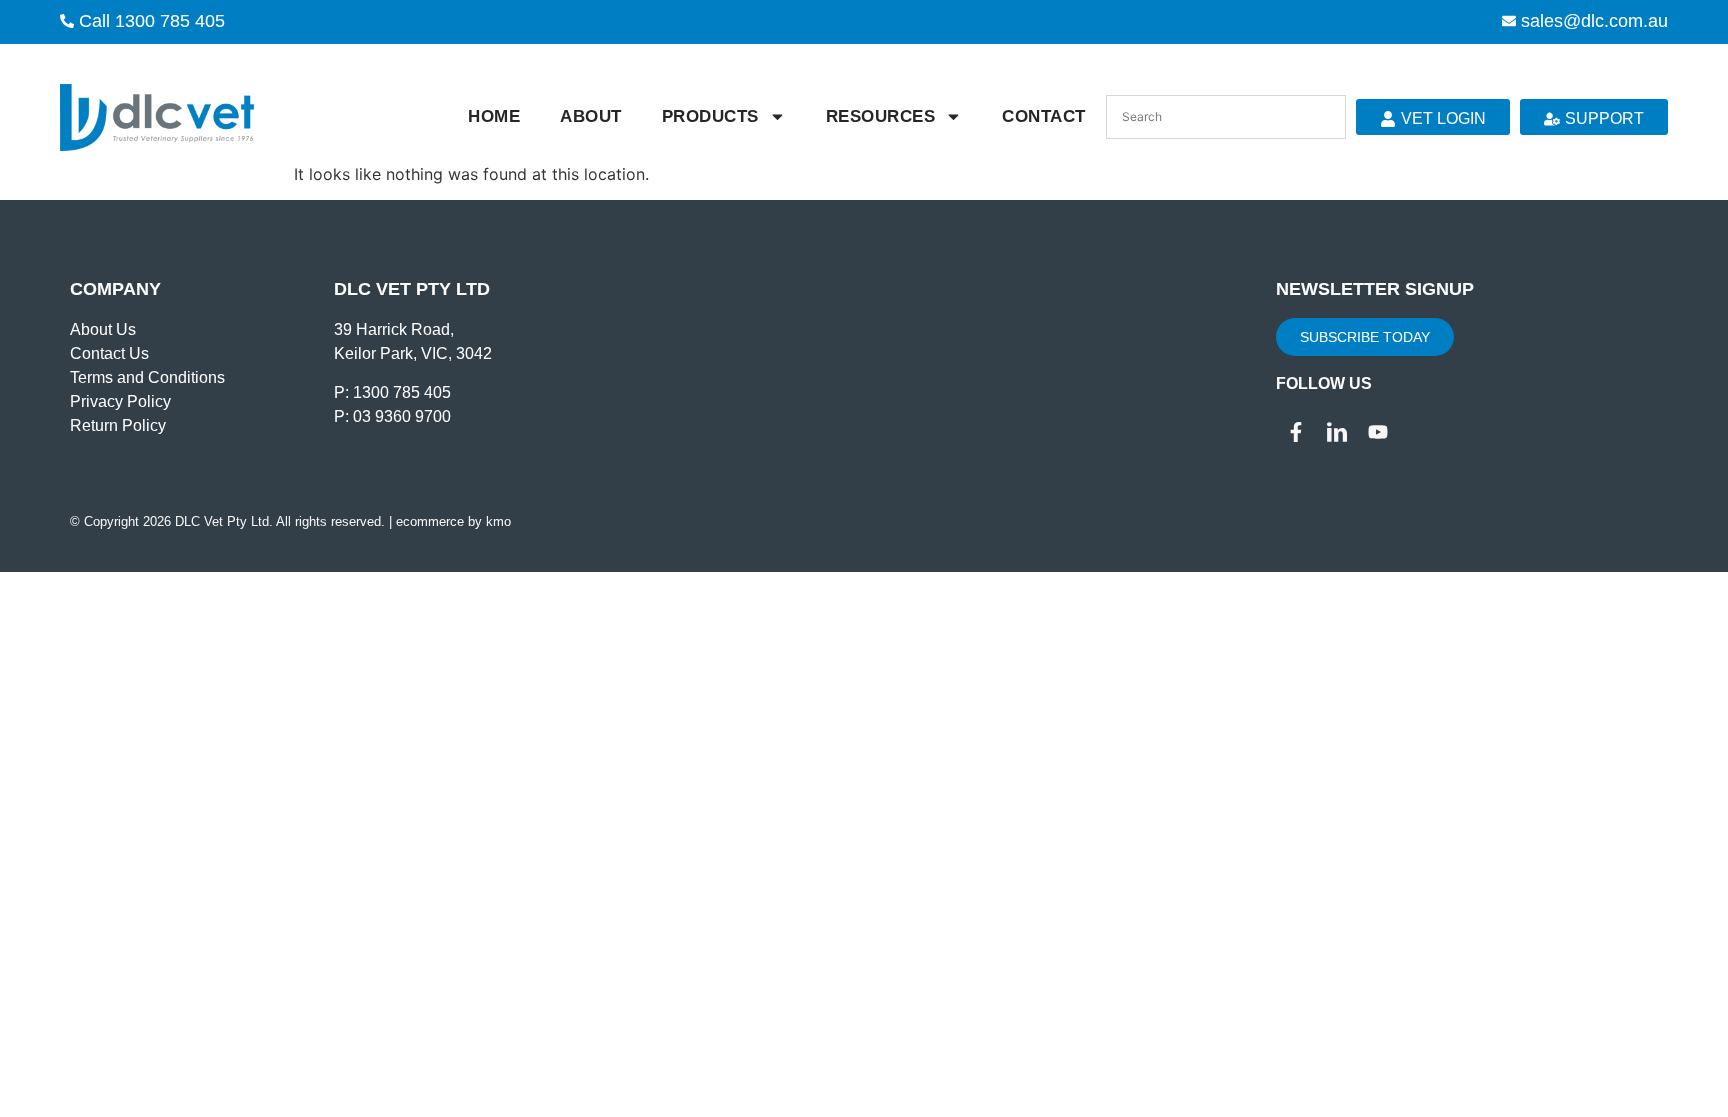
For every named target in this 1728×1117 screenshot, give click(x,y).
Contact (1044, 116)
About (591, 116)
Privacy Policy (120, 401)
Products (710, 116)
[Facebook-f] (1296, 432)
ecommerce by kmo (453, 521)
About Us (103, 329)
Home (494, 116)
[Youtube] (1378, 432)
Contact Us (109, 353)
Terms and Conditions (147, 377)
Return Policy (118, 425)
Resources (881, 116)
